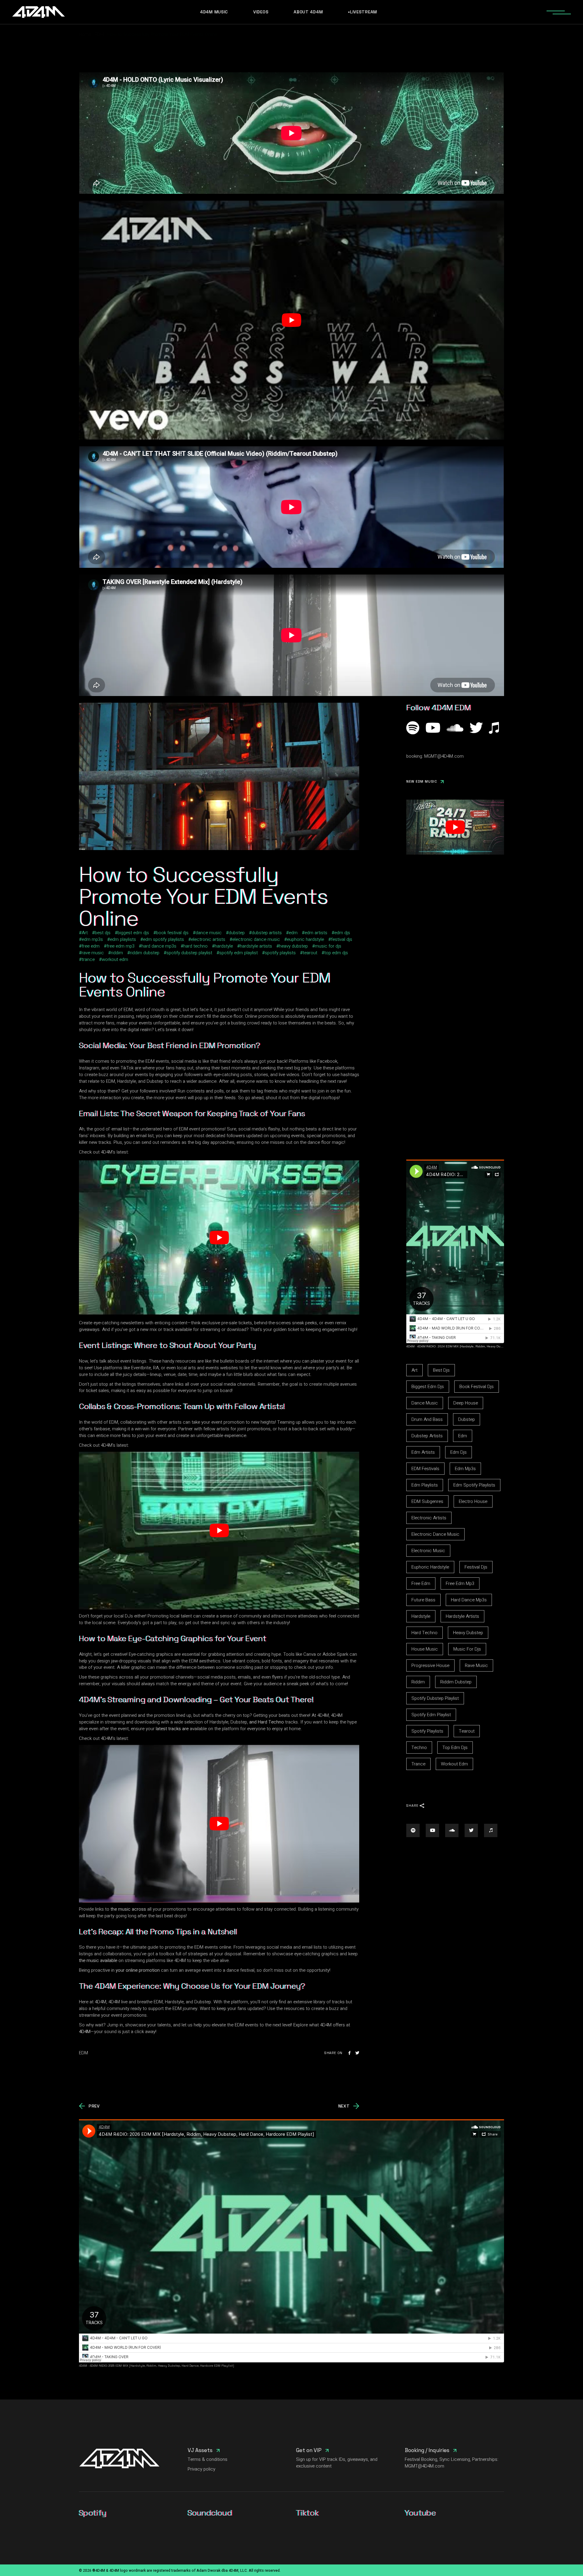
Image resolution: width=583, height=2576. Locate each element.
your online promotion (138, 1970)
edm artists (316, 933)
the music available (98, 1960)
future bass (423, 1600)
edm (293, 933)
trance (88, 959)
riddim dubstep (145, 953)
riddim (117, 953)
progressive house (430, 1665)
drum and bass (427, 1419)
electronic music (428, 1551)
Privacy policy (201, 2469)
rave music (93, 953)
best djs (103, 933)
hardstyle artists (256, 946)
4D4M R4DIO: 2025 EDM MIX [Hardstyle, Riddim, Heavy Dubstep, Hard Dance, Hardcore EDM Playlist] (162, 2366)
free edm (91, 946)
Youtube (420, 2513)
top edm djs (336, 953)
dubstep (237, 933)
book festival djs (172, 933)
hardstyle (224, 946)
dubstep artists (267, 933)
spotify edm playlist (239, 953)
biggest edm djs (133, 933)
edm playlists (123, 939)
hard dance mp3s (159, 946)
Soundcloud (210, 2513)
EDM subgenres (427, 1501)
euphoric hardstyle (305, 939)
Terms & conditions (208, 2459)
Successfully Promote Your (213, 978)
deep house (466, 1403)
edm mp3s (92, 939)
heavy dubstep (293, 946)
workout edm (115, 959)
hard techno (196, 946)
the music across (128, 1909)
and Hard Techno (267, 1722)
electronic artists (208, 939)
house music (425, 1649)
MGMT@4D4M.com (444, 756)
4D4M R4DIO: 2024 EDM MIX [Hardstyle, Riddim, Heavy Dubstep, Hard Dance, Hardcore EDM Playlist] (489, 1346)
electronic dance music (256, 939)
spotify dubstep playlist (189, 953)
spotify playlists (280, 953)
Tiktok (307, 2513)
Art (85, 933)
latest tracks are (172, 1729)
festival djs (342, 939)
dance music (209, 933)
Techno (419, 1748)
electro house (473, 1501)
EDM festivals (425, 1469)
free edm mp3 (121, 946)
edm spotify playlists (164, 939)
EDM (99, 34)
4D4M (85, 2032)
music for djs (328, 946)
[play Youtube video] (291, 320)
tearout (310, 953)
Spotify (93, 2513)
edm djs (342, 933)
